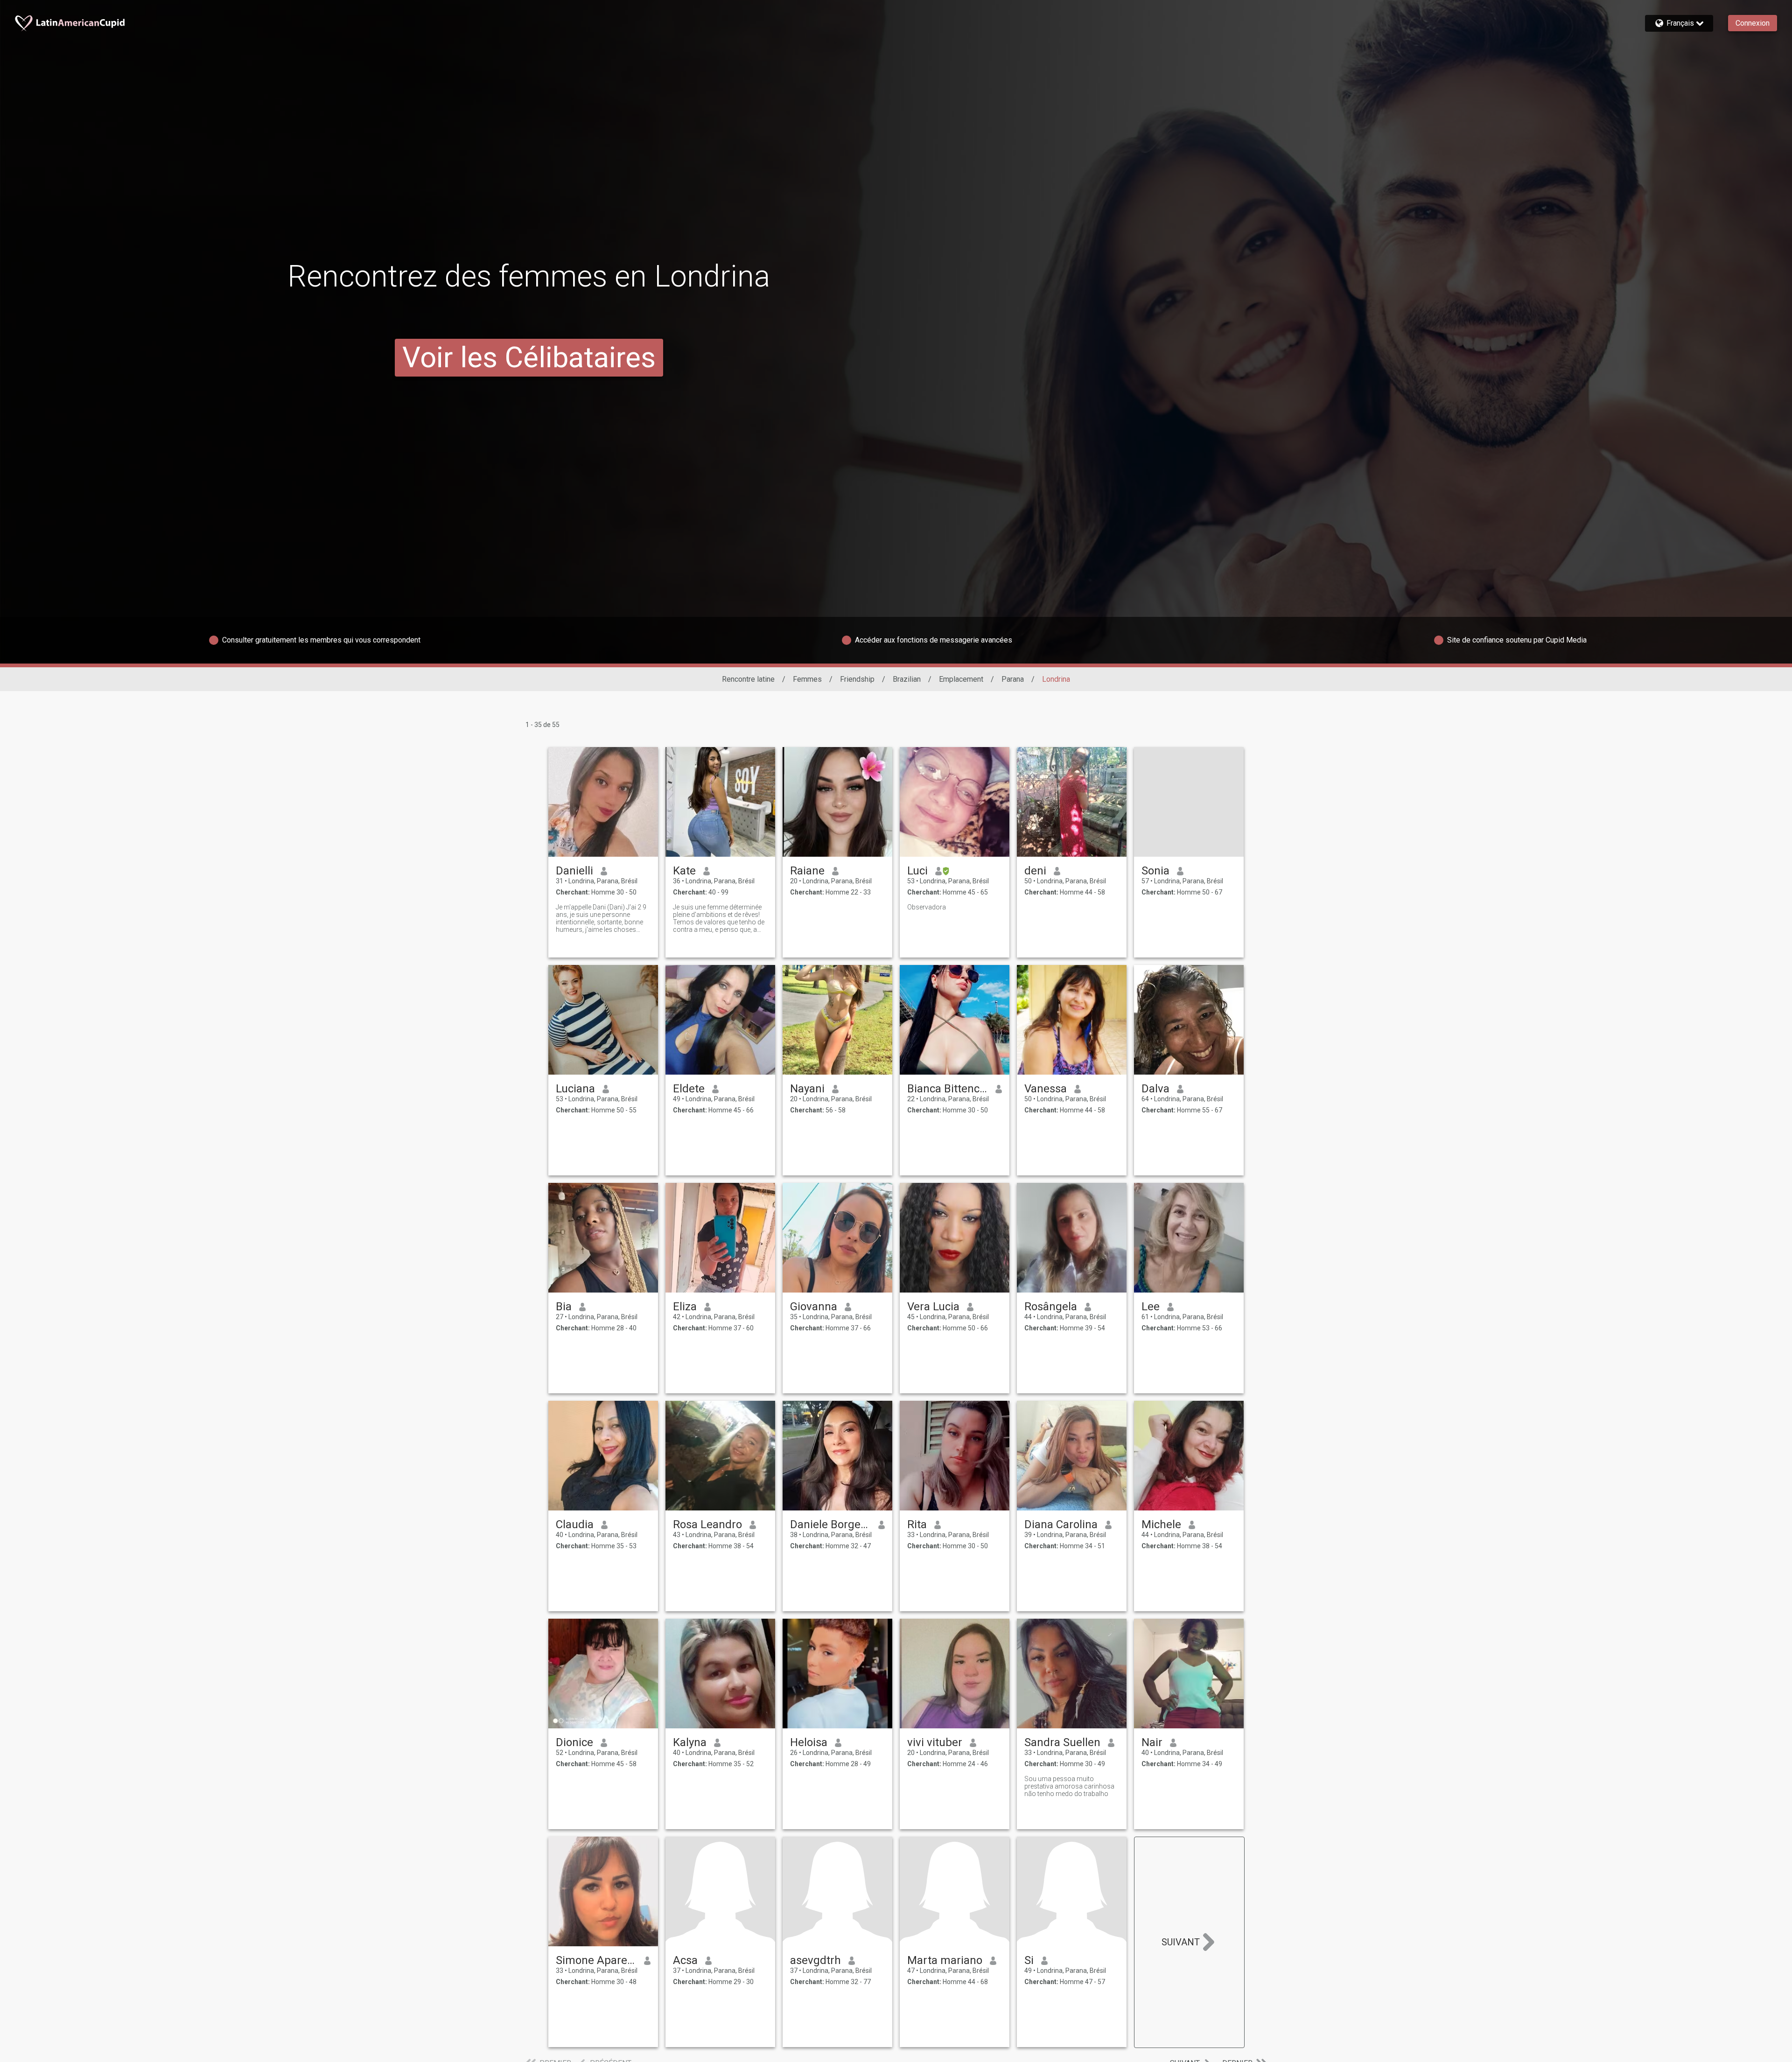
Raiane (807, 871)
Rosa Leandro (707, 1524)
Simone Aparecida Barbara (596, 1960)
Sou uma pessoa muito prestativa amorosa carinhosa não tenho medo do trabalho (1069, 1786)
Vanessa (1046, 1089)
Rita (917, 1524)
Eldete (689, 1089)
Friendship (857, 679)
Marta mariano (945, 1960)
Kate (684, 871)
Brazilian (907, 679)
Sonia (1155, 871)
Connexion (1753, 23)
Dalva (1155, 1089)
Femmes (807, 679)
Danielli (574, 871)
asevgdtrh (815, 1960)
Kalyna (690, 1742)
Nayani (807, 1089)
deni (1035, 871)
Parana (1013, 679)
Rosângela (1051, 1307)
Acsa (685, 1960)
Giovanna (814, 1307)
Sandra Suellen (1062, 1742)
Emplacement (961, 679)
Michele (1161, 1524)
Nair (1152, 1742)
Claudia (575, 1524)
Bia (564, 1307)
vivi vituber (935, 1742)
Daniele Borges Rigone (830, 1524)
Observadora (927, 907)
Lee (1151, 1307)
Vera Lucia (933, 1307)
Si (1029, 1960)
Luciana (575, 1089)
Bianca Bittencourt (948, 1089)
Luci (917, 871)
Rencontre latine (748, 679)
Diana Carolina (1061, 1524)
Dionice (574, 1742)
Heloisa (809, 1742)
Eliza (685, 1307)
